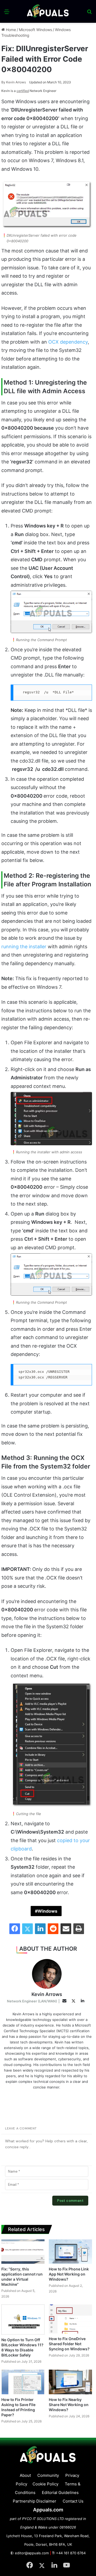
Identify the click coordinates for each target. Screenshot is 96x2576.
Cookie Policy (45, 2484)
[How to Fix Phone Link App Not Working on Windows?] (70, 2252)
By (4, 82)
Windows (47, 1911)
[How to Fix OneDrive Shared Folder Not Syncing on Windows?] (70, 2319)
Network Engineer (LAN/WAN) (32, 2001)
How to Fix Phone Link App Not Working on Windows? (69, 2274)
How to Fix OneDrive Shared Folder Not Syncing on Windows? (69, 2344)
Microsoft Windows (35, 30)
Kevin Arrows (14, 82)
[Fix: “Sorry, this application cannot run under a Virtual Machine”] (23, 2252)
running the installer (24, 947)
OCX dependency (68, 342)
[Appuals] (48, 11)
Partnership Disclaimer (35, 2501)
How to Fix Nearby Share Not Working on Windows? (69, 2405)
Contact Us (73, 2501)
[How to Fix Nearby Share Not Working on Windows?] (70, 2382)
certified (23, 91)
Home (10, 30)
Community (48, 2475)
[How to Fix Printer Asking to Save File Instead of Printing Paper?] (23, 2382)
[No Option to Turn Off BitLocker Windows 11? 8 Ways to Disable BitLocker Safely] (23, 2319)
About (25, 2475)
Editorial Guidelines (60, 2493)
